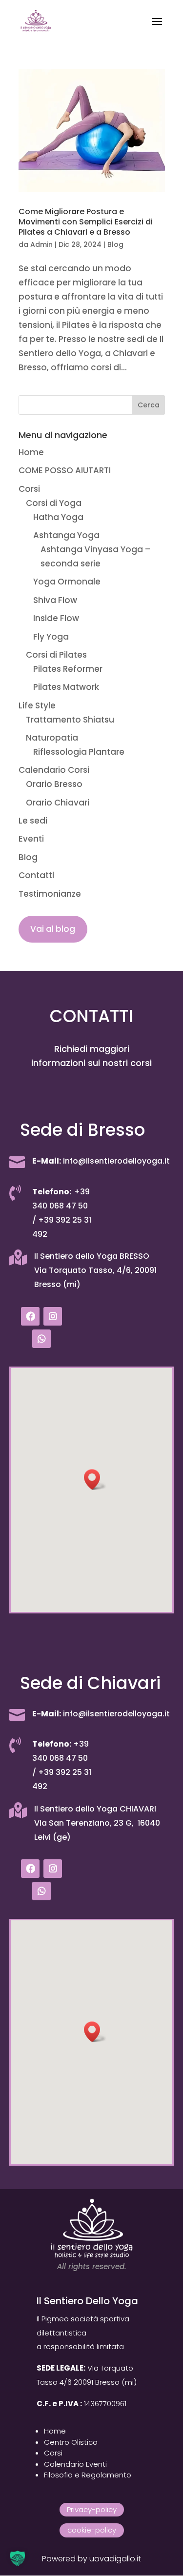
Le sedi (33, 821)
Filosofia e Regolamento (88, 2475)
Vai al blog (53, 929)
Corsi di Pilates (56, 655)
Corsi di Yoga (54, 503)
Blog (115, 244)
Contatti (36, 875)
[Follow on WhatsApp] (41, 1339)
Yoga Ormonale (67, 582)
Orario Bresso (54, 784)
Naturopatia (52, 738)
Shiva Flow (55, 600)
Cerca (149, 405)
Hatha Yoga (58, 517)
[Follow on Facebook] (30, 1316)
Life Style (37, 705)
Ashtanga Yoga (66, 535)
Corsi (29, 489)
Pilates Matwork (66, 687)
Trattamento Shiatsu (70, 720)
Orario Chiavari (58, 803)
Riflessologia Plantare (79, 752)
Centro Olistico (71, 2442)
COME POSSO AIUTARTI (65, 470)
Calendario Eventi (75, 2464)
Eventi (31, 839)
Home (31, 452)
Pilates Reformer (68, 669)
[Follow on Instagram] (53, 1316)
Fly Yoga (51, 637)
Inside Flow (56, 618)
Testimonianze (50, 894)
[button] (95, 1479)
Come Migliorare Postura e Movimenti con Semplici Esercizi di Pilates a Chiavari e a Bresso (86, 222)
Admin (41, 244)
